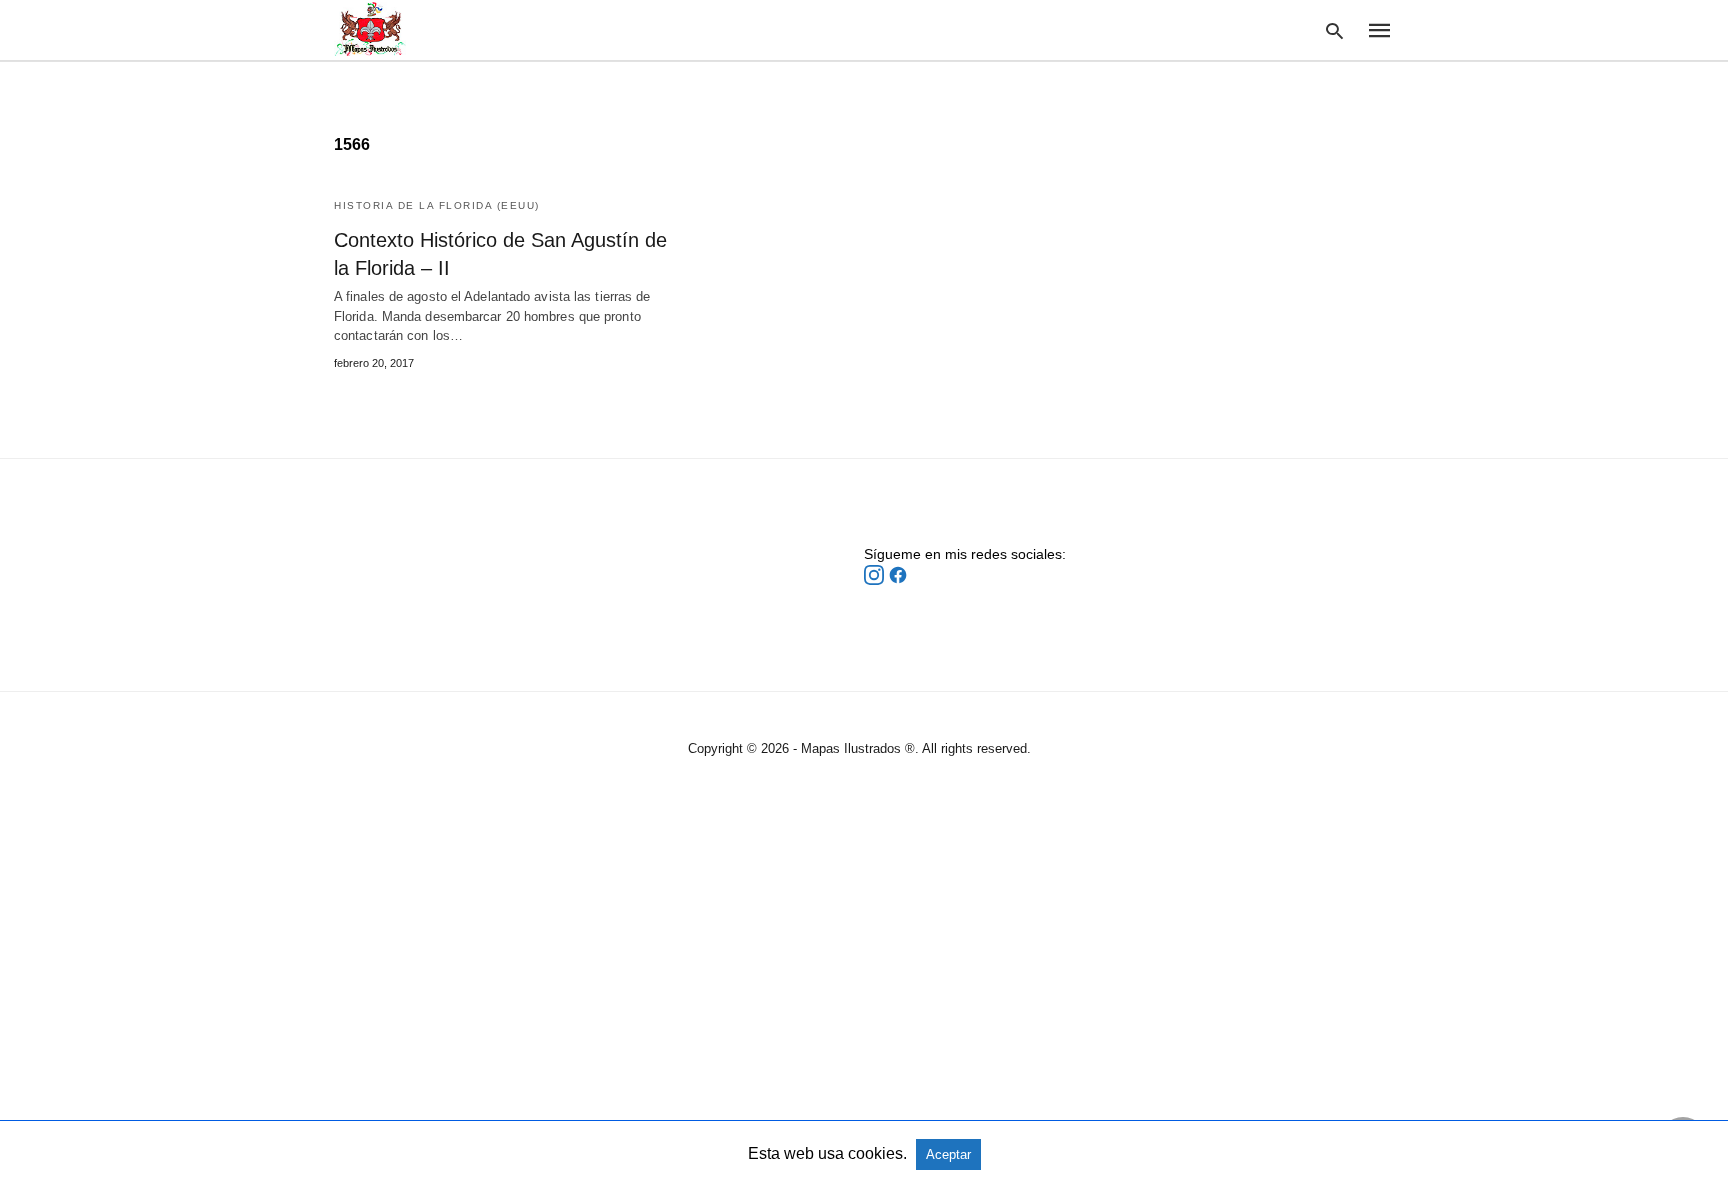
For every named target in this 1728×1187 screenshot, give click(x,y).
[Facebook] (898, 580)
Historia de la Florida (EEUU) (437, 205)
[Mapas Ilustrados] (370, 29)
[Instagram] (876, 580)
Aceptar (948, 1154)
